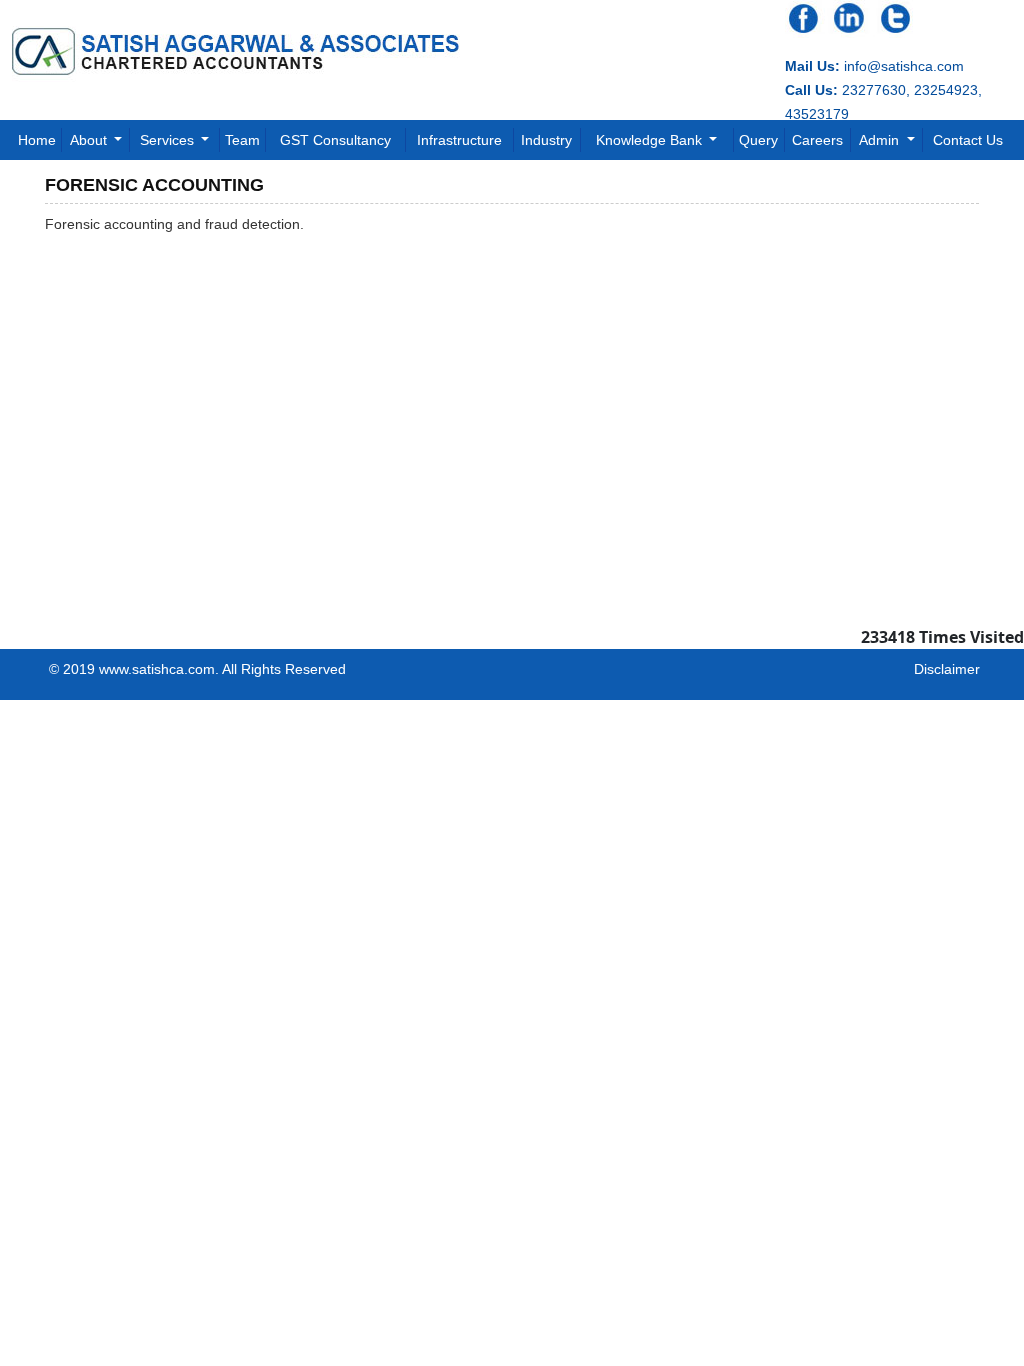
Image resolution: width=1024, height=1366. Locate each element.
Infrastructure (459, 140)
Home (37, 140)
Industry (546, 140)
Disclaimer (947, 669)
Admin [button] (881, 140)
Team (242, 140)
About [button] (90, 140)
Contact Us (968, 140)
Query (758, 140)
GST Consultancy (335, 140)
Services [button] (169, 140)
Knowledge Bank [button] (651, 140)
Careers (817, 140)
